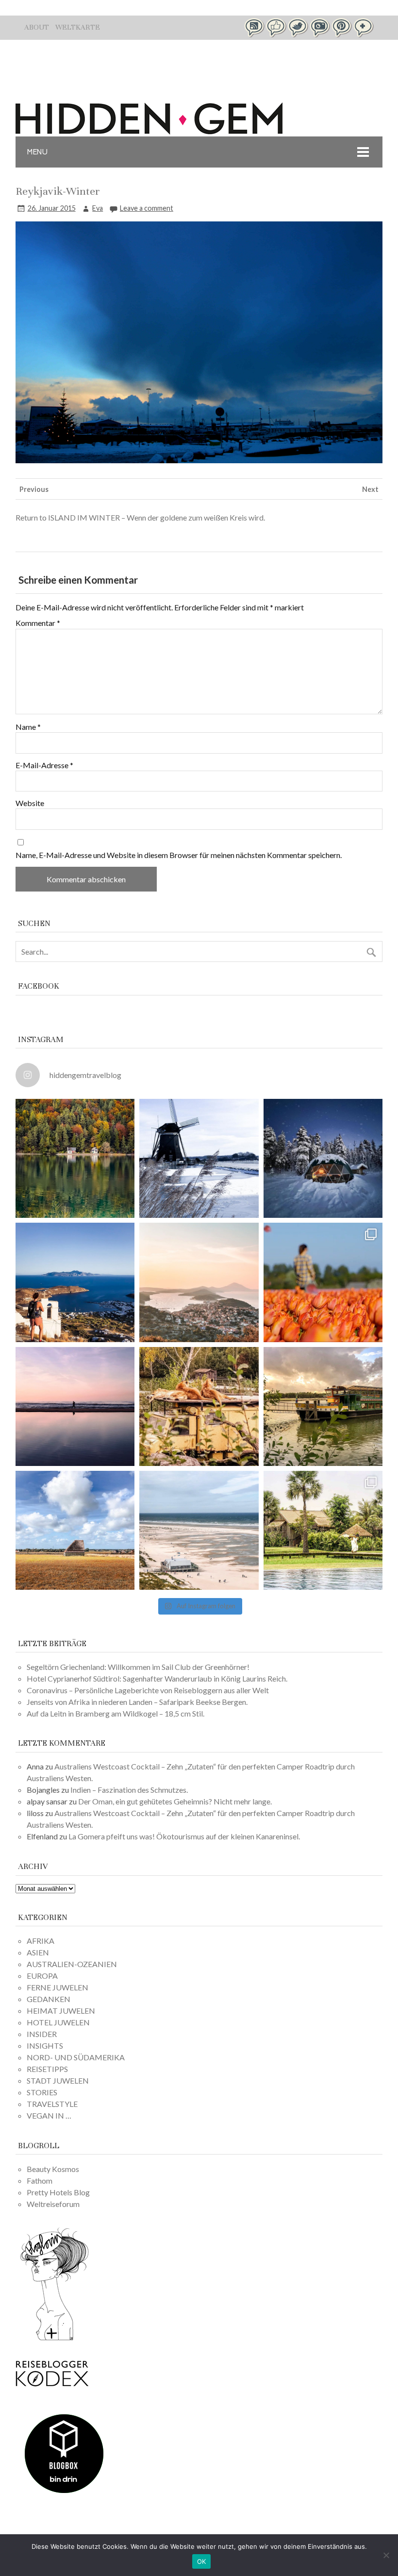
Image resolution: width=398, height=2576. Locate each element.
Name (28, 727)
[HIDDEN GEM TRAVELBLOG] (149, 131)
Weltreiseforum (53, 2204)
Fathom (40, 2180)
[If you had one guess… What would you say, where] (323, 1406)
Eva (98, 208)
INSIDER (42, 2034)
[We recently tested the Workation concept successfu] (75, 1158)
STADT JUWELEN (58, 2080)
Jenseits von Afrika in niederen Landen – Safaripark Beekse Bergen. (137, 1702)
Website (30, 803)
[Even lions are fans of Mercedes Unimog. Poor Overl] (199, 1406)
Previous (34, 489)
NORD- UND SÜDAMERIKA (76, 2057)
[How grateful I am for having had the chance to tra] (199, 1282)
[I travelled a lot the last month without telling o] (199, 1530)
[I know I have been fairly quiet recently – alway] (75, 1406)
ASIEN (38, 1952)
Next (370, 489)
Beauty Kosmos (53, 2169)
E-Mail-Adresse (44, 765)
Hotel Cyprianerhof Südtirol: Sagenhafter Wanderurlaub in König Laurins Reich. (157, 1678)
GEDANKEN (49, 1999)
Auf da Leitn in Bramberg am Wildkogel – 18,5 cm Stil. (116, 1713)
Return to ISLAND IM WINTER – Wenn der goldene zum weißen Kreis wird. (140, 517)
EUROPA (42, 1976)
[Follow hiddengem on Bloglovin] (54, 2339)
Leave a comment (147, 208)
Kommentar (38, 623)
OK (202, 2561)
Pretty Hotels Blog (58, 2192)
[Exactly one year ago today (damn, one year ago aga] (199, 1158)
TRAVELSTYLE (52, 2104)
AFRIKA (41, 1941)
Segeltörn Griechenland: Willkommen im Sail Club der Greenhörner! (138, 1667)
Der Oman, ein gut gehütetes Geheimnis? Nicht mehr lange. (175, 1801)
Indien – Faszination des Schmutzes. (129, 1790)
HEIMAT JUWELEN (61, 2011)
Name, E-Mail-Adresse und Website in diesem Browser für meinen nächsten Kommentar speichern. (179, 855)
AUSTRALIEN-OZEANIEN (72, 1964)
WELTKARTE (78, 27)
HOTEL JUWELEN (58, 2022)
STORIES (42, 2092)
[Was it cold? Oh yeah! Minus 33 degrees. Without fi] (323, 1158)
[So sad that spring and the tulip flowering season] (323, 1282)
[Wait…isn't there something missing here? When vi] (75, 1530)
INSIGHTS (45, 2046)
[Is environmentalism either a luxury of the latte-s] (323, 1530)
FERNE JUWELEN (58, 1987)
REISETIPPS (47, 2069)
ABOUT (37, 27)
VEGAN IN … (49, 2115)
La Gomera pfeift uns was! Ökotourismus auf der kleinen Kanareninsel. (184, 1836)
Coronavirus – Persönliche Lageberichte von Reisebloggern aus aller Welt (148, 1690)
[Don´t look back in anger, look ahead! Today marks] (75, 1282)
